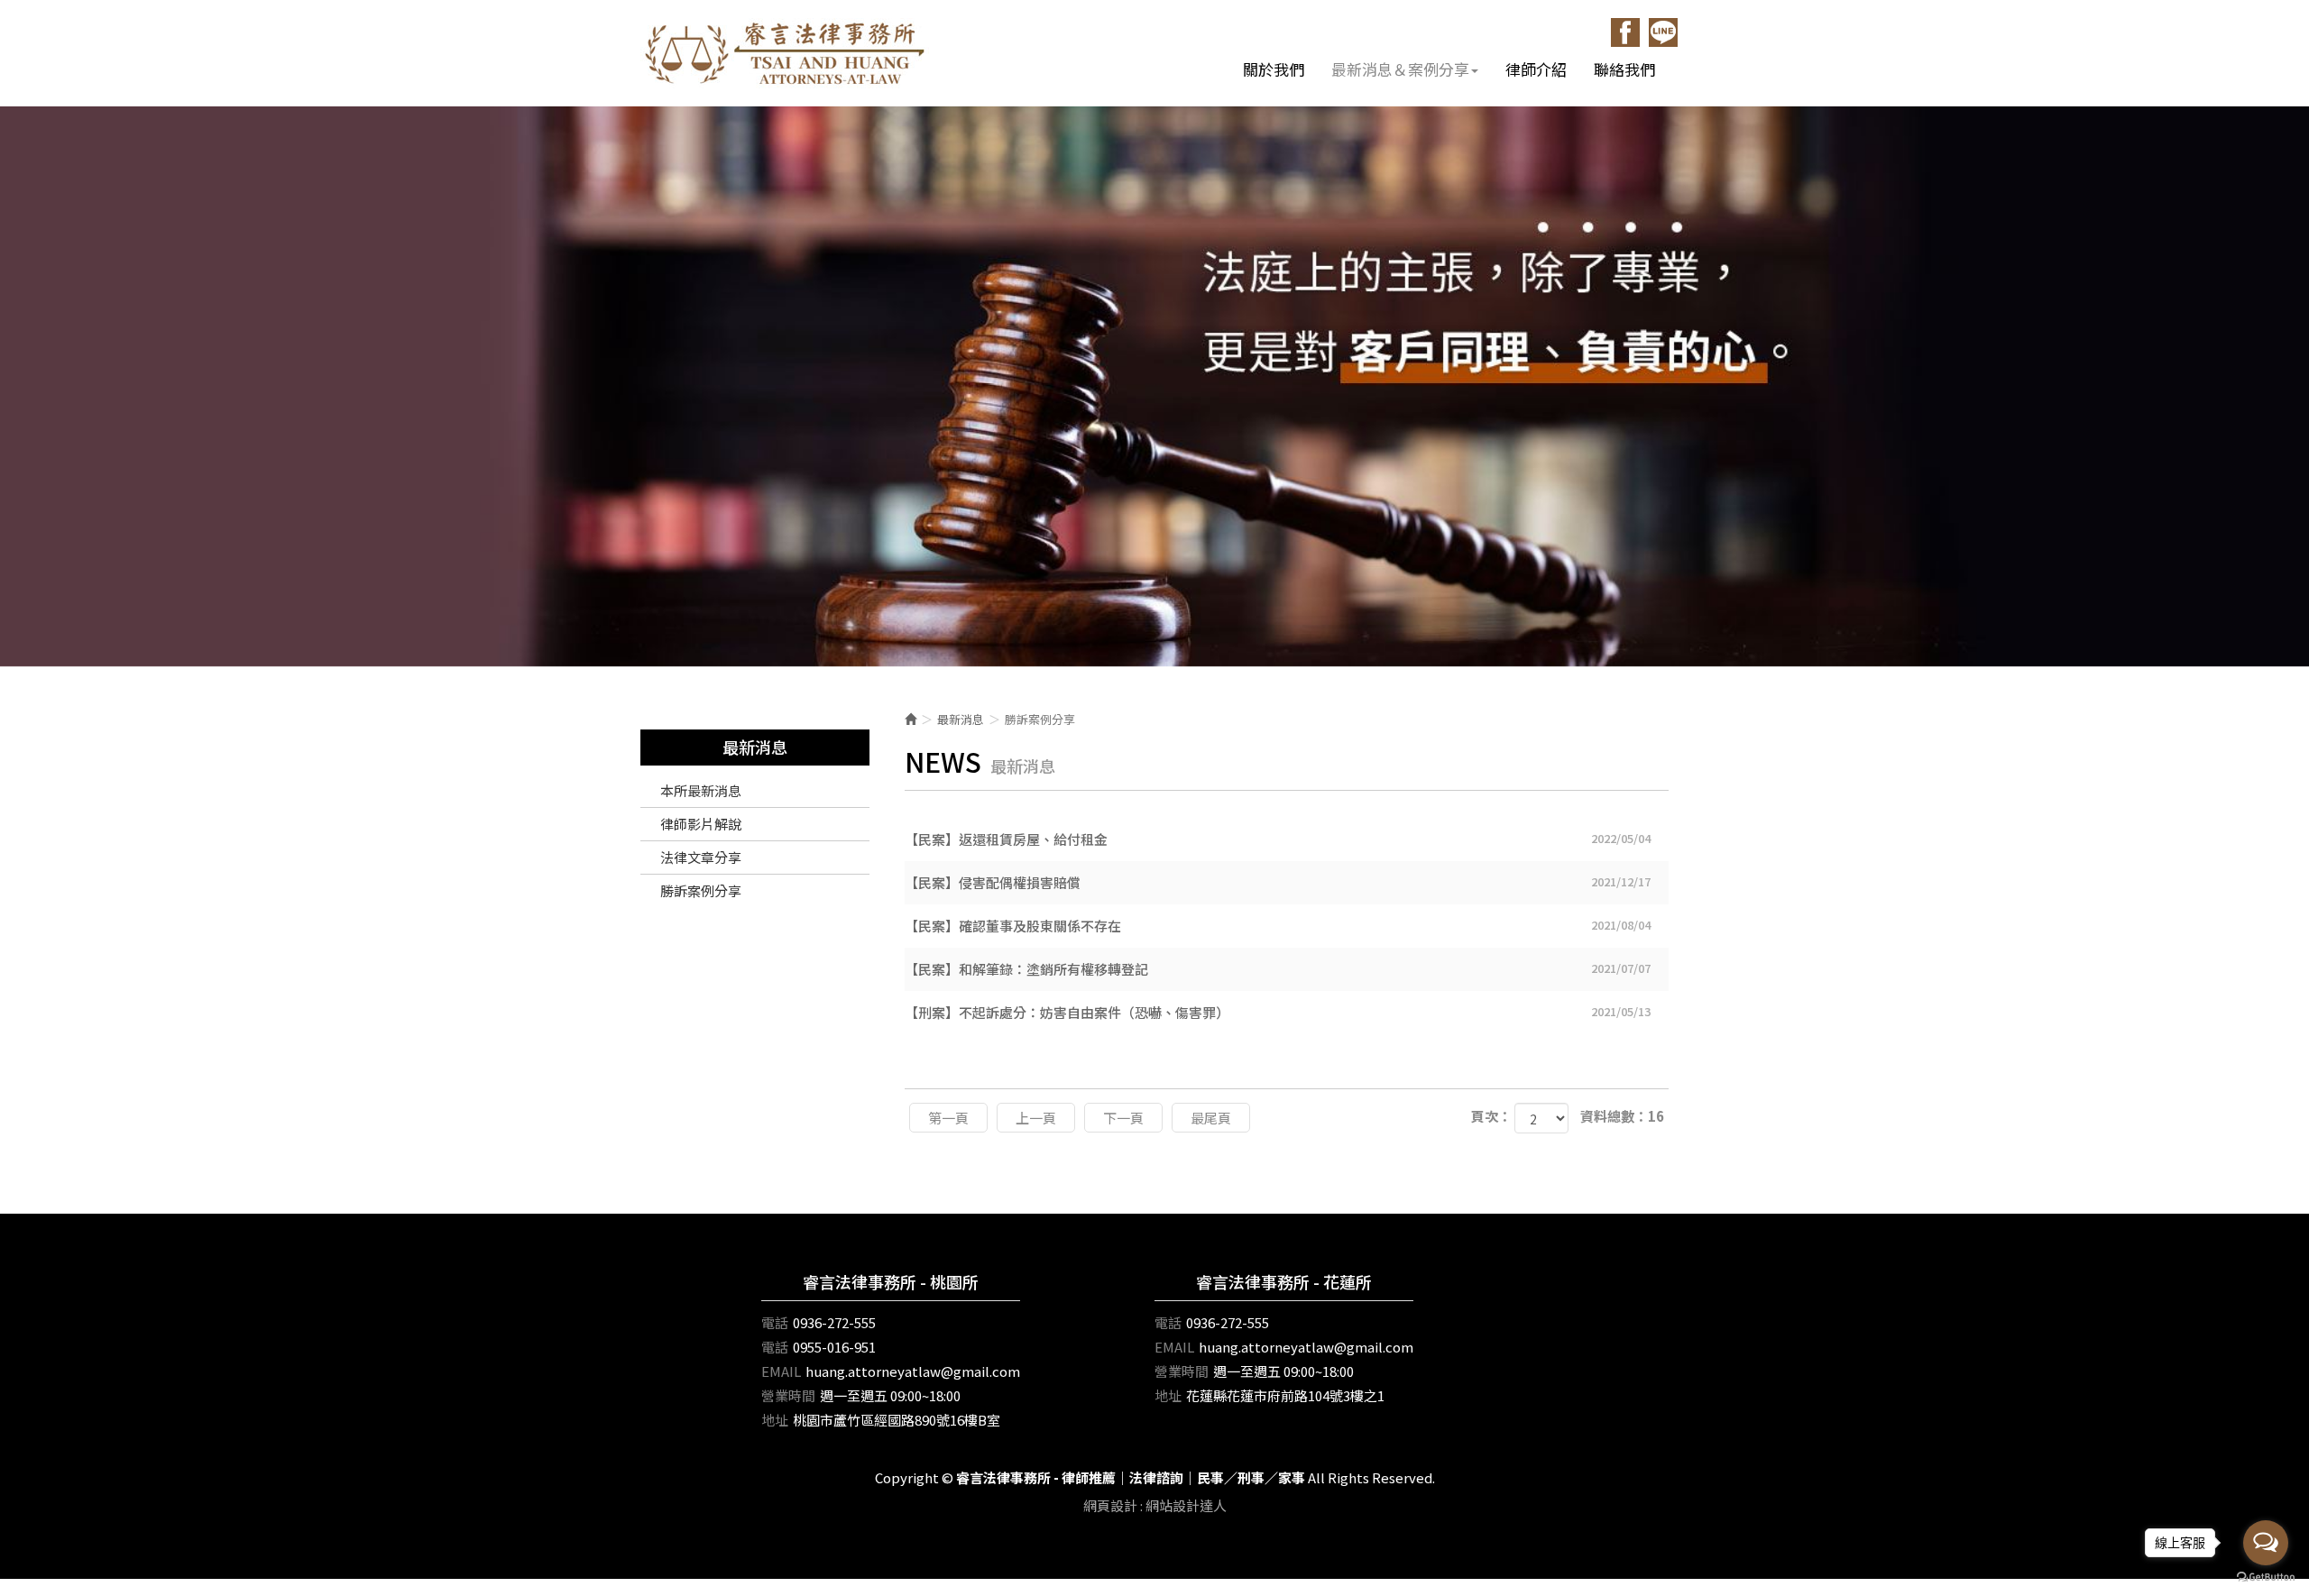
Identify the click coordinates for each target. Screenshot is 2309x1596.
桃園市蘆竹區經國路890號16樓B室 (897, 1420)
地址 (775, 1420)
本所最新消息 (701, 790)
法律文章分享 (701, 857)
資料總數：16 (1622, 1116)
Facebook (1625, 32)
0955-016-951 (834, 1347)
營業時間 (788, 1395)
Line (1663, 32)
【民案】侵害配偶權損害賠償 (1278, 882)
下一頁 (1123, 1118)
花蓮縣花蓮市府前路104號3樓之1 (1285, 1395)
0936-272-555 (834, 1322)
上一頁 (1036, 1118)
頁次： (1491, 1116)
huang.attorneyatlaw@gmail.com (913, 1371)
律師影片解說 (701, 824)
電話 (775, 1322)
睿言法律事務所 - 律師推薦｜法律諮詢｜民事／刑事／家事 (785, 53)
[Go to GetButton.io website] (2266, 1578)
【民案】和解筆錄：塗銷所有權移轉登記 (1278, 969)
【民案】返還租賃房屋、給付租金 (1278, 839)
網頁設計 (1110, 1505)
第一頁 (948, 1118)
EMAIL (781, 1371)
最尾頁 (1211, 1118)
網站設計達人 (1186, 1505)
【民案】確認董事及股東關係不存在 (1278, 926)
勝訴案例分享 (701, 890)
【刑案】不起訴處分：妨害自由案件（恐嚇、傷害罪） (1278, 1012)
